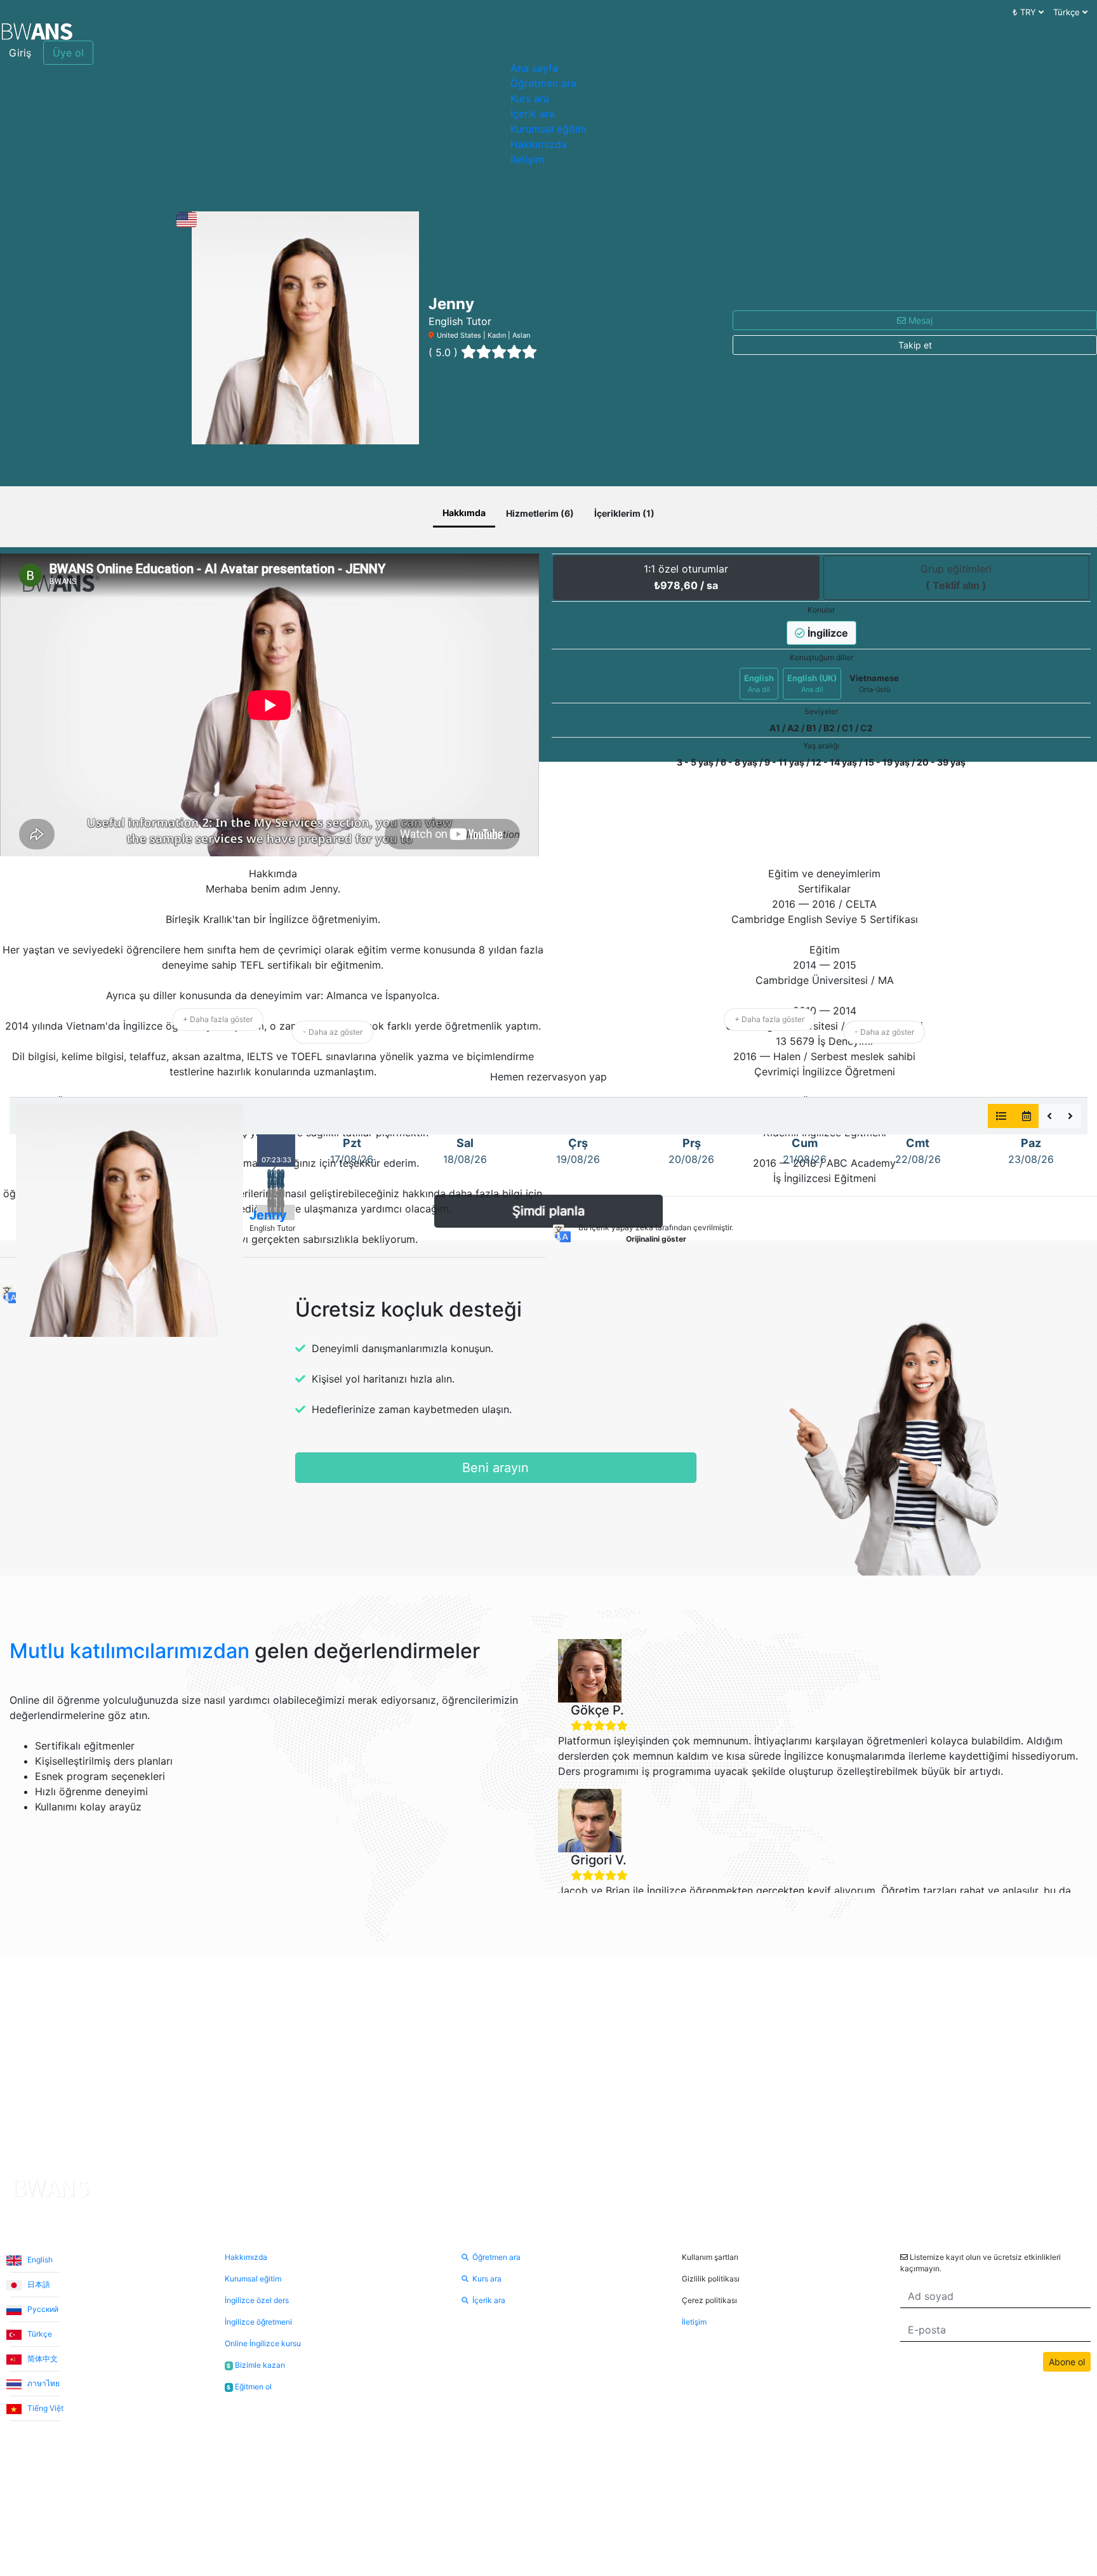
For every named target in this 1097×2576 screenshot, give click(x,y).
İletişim (527, 159)
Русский (42, 2309)
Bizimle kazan (256, 2365)
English (39, 2260)
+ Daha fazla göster (218, 1019)
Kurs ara (530, 98)
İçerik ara (533, 114)
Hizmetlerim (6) (540, 513)
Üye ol (68, 53)
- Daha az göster (333, 1032)
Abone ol (1067, 2362)
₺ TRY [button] (1026, 12)
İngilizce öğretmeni (258, 2322)
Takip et (915, 345)
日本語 (38, 2284)
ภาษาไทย (43, 2383)
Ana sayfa (534, 68)
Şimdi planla (548, 1211)
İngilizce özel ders (257, 2300)
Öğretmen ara (543, 83)
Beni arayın (495, 1468)
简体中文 (42, 2359)
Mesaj (919, 320)
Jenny (268, 1215)
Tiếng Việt (44, 2408)
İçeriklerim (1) (624, 513)
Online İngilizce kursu (263, 2343)
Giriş (20, 53)
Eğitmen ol (249, 2387)
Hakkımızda (539, 144)
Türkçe (39, 2334)
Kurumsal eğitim (548, 129)
